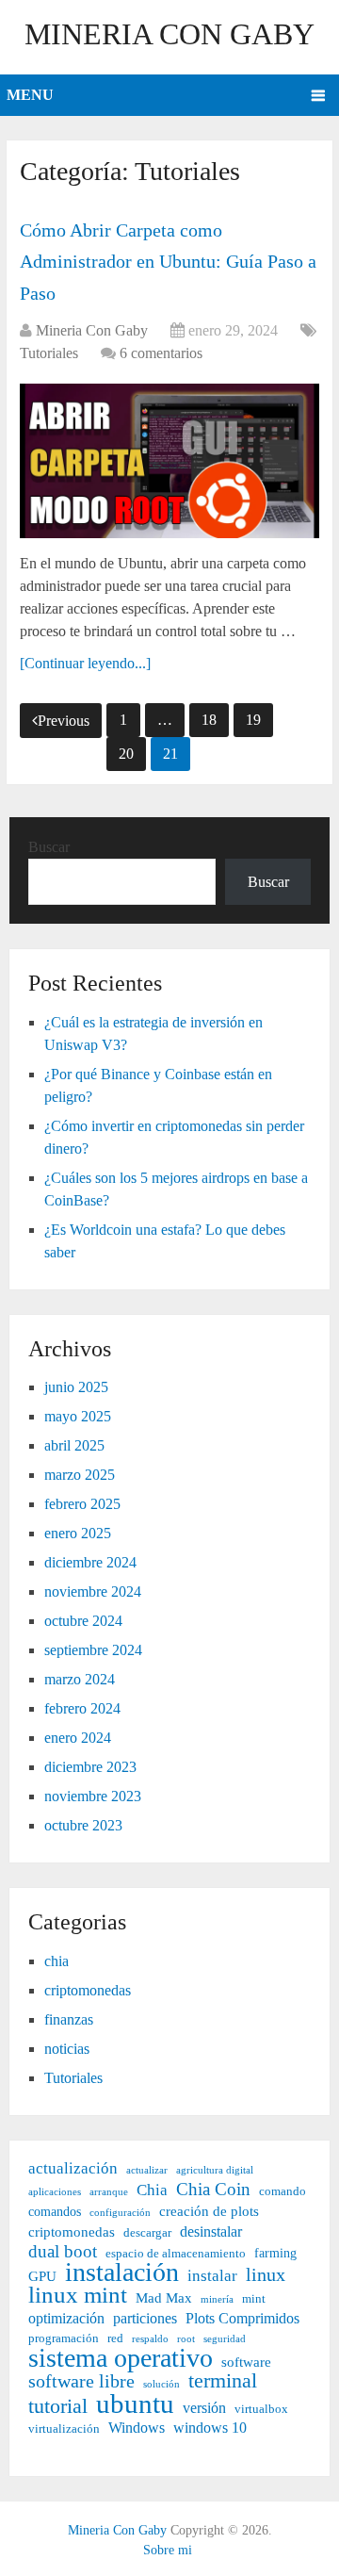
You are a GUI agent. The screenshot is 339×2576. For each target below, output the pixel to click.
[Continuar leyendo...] (85, 663)
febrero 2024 (82, 1708)
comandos (55, 2211)
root (186, 2339)
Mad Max (164, 2297)
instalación (122, 2272)
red (115, 2338)
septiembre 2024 (93, 1650)
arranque (109, 2192)
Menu (30, 95)
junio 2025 (76, 1387)
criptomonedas (88, 1990)
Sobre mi (168, 2550)
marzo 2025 (80, 1475)
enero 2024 (78, 1738)
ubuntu (135, 2404)
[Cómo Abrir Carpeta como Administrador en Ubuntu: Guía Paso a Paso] (169, 461)
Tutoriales (49, 353)
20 (126, 754)
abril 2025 (74, 1445)
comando (282, 2191)
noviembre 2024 (93, 1592)
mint (254, 2299)
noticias (67, 2049)
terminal (223, 2381)
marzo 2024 (80, 1679)
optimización (66, 2318)
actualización (73, 2168)
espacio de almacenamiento (176, 2254)
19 (253, 720)
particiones (145, 2318)
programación (64, 2338)
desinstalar (211, 2231)
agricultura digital (215, 2170)
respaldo (150, 2339)
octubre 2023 (83, 1825)
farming (275, 2253)
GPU (42, 2276)
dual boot (63, 2252)
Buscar (49, 847)
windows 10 (210, 2428)
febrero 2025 (82, 1504)
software (246, 2362)
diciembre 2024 (90, 1562)
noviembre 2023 (93, 1796)
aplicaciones (55, 2192)
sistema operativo (121, 2358)
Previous (64, 721)
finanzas (69, 2019)
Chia (152, 2190)
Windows (137, 2428)
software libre (81, 2381)
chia (56, 1961)
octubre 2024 (83, 1621)
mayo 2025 (78, 1416)
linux (266, 2274)
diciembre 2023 (90, 1767)
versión (204, 2408)
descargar (147, 2233)
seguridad (225, 2339)
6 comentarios (161, 353)
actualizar (147, 2170)
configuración (120, 2213)
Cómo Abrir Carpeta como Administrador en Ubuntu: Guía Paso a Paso (168, 262)
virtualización (64, 2429)
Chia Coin (213, 2190)
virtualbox (261, 2409)
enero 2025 (78, 1533)
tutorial (58, 2406)
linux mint (78, 2295)
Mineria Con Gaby (169, 34)
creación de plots (209, 2211)
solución (161, 2384)
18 (209, 720)
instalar (212, 2276)
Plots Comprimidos (242, 2318)
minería (217, 2299)
